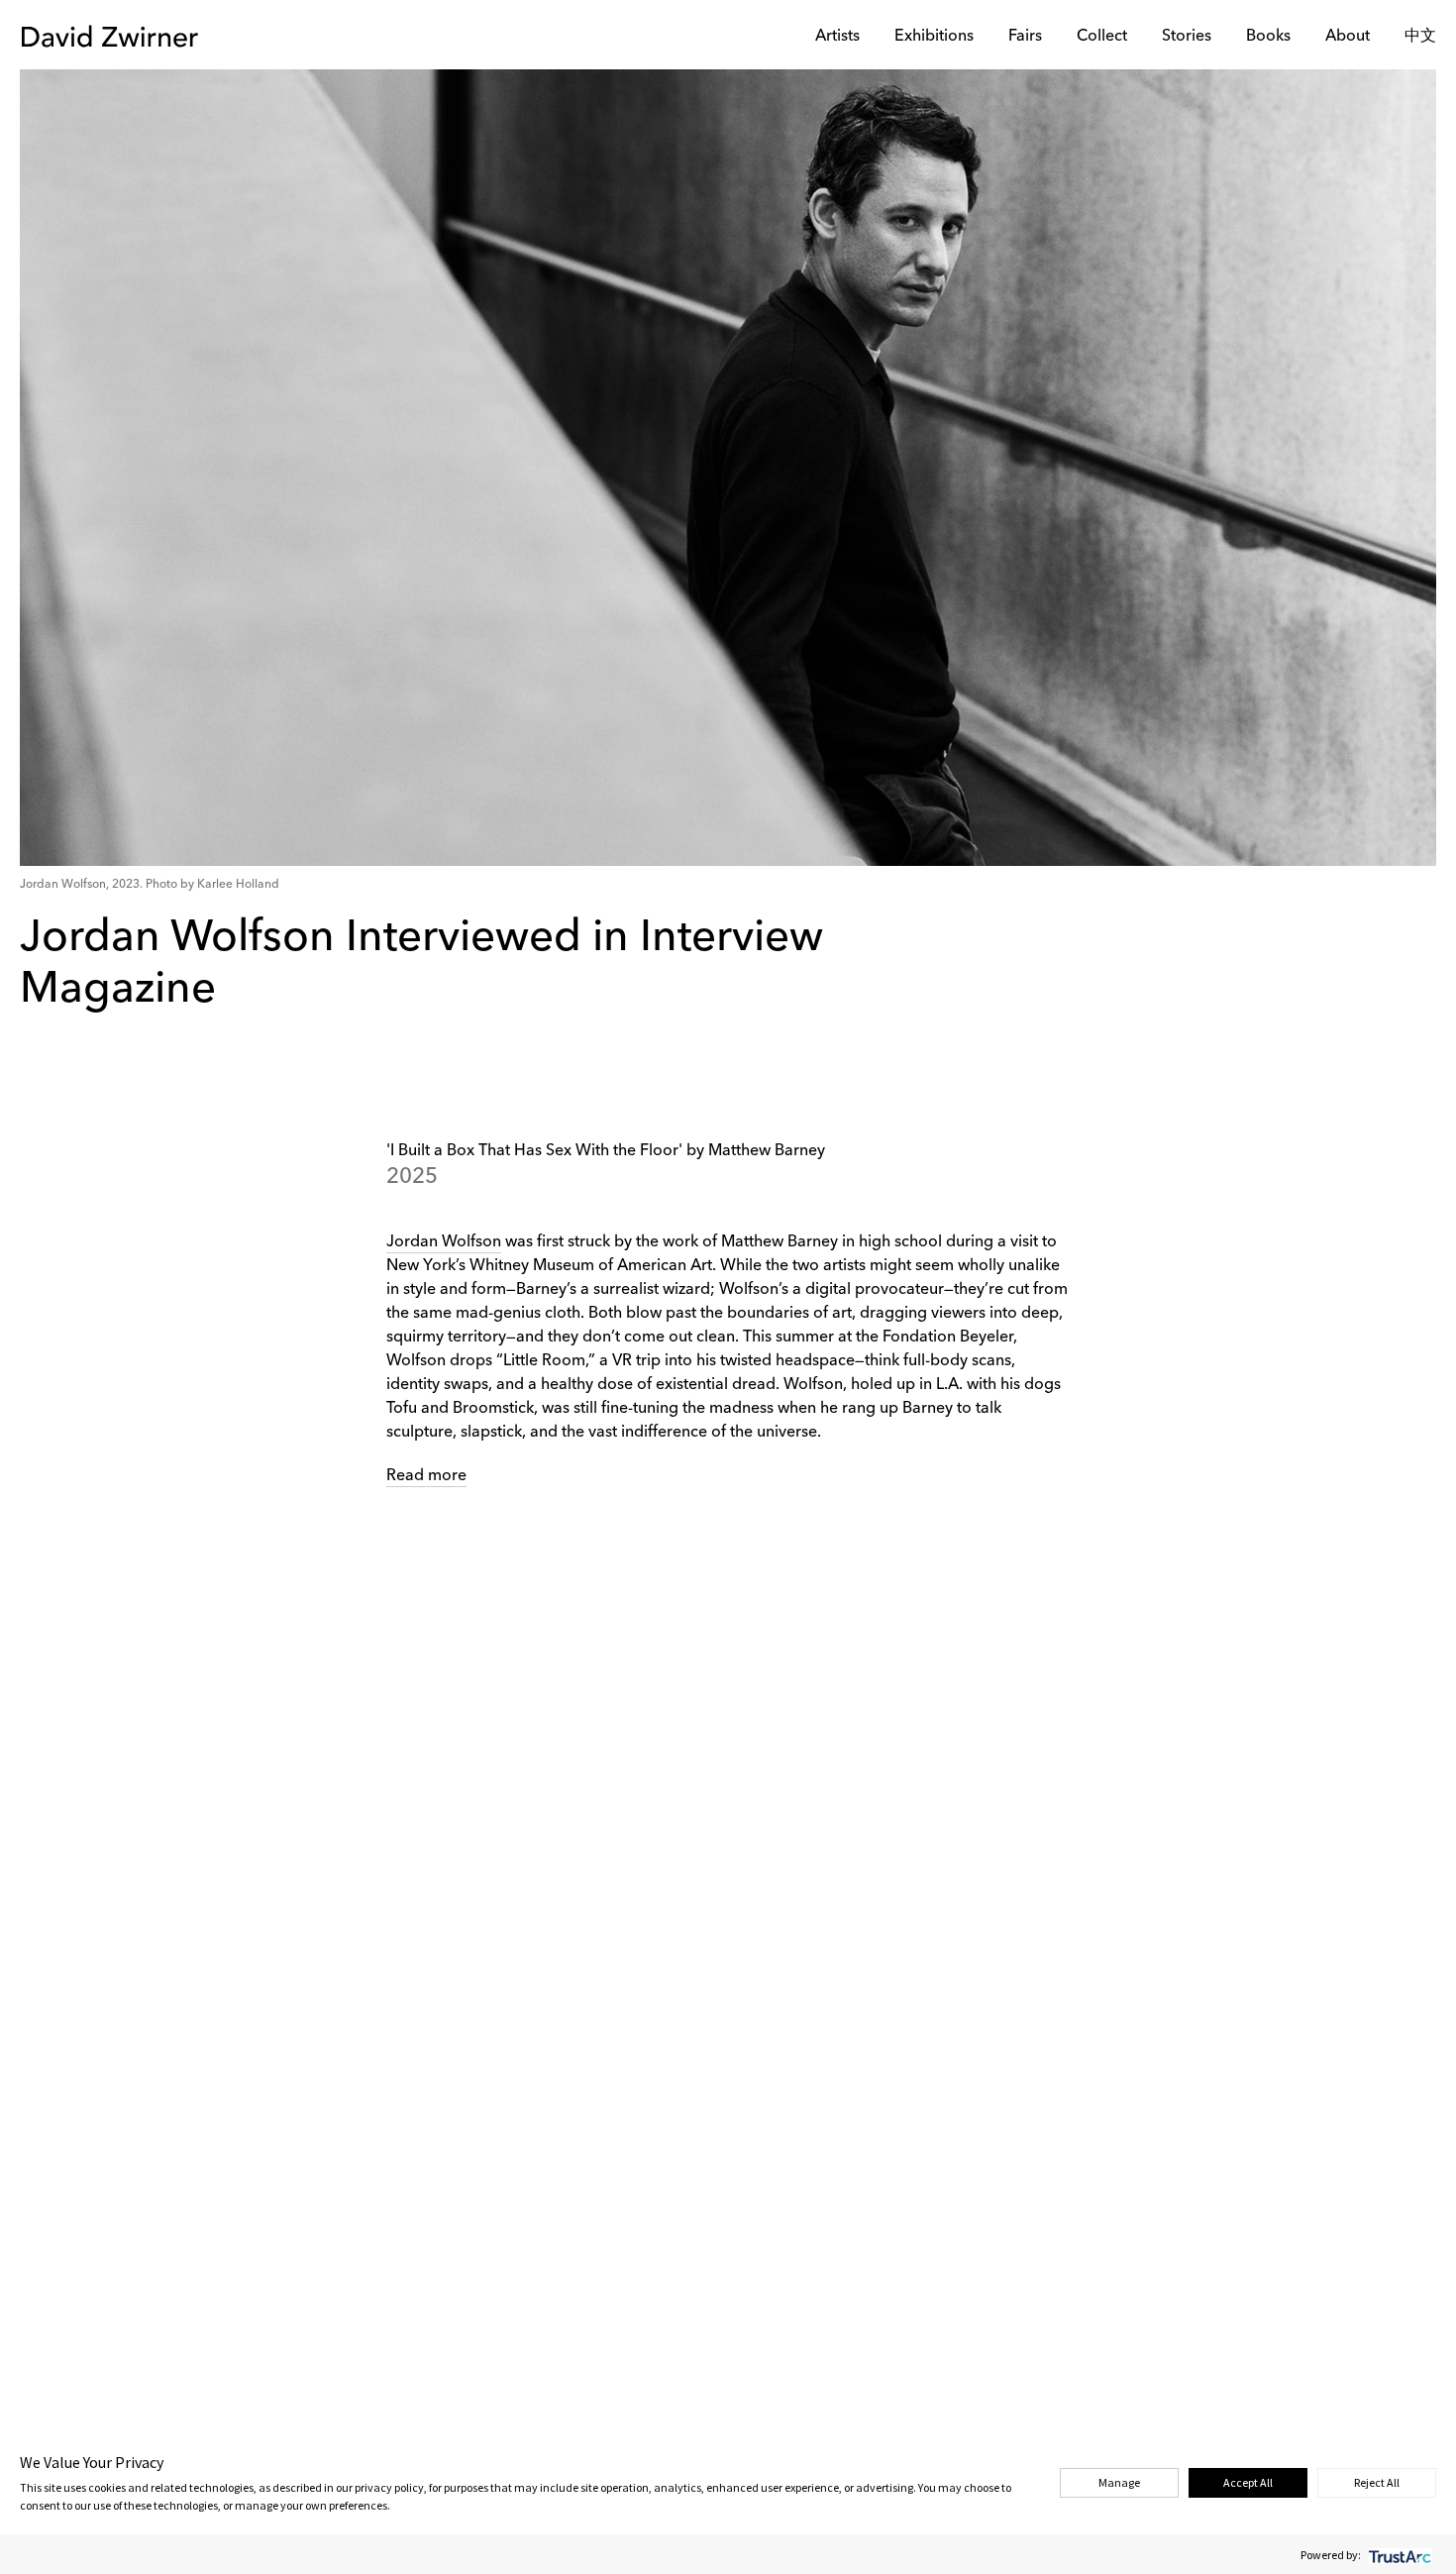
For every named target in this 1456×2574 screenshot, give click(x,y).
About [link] (1348, 37)
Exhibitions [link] (934, 37)
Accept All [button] (1248, 2482)
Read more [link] (426, 1476)
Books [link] (1268, 37)
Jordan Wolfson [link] (444, 1242)
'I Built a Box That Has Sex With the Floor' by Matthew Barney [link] (606, 1151)
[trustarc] (1398, 2555)
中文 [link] (1420, 37)
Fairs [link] (1025, 37)
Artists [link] (837, 37)
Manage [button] (1119, 2482)
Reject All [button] (1377, 2482)
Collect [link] (1102, 37)
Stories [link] (1187, 37)
